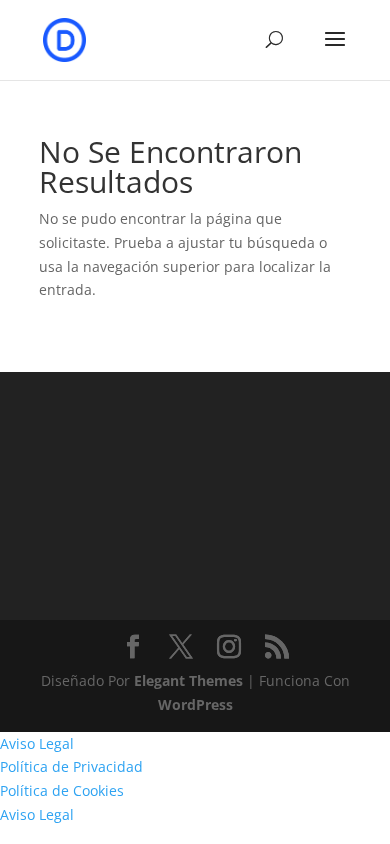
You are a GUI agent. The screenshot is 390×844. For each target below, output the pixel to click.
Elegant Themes (188, 680)
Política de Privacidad (71, 766)
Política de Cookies (62, 790)
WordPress (195, 704)
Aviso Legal (37, 743)
